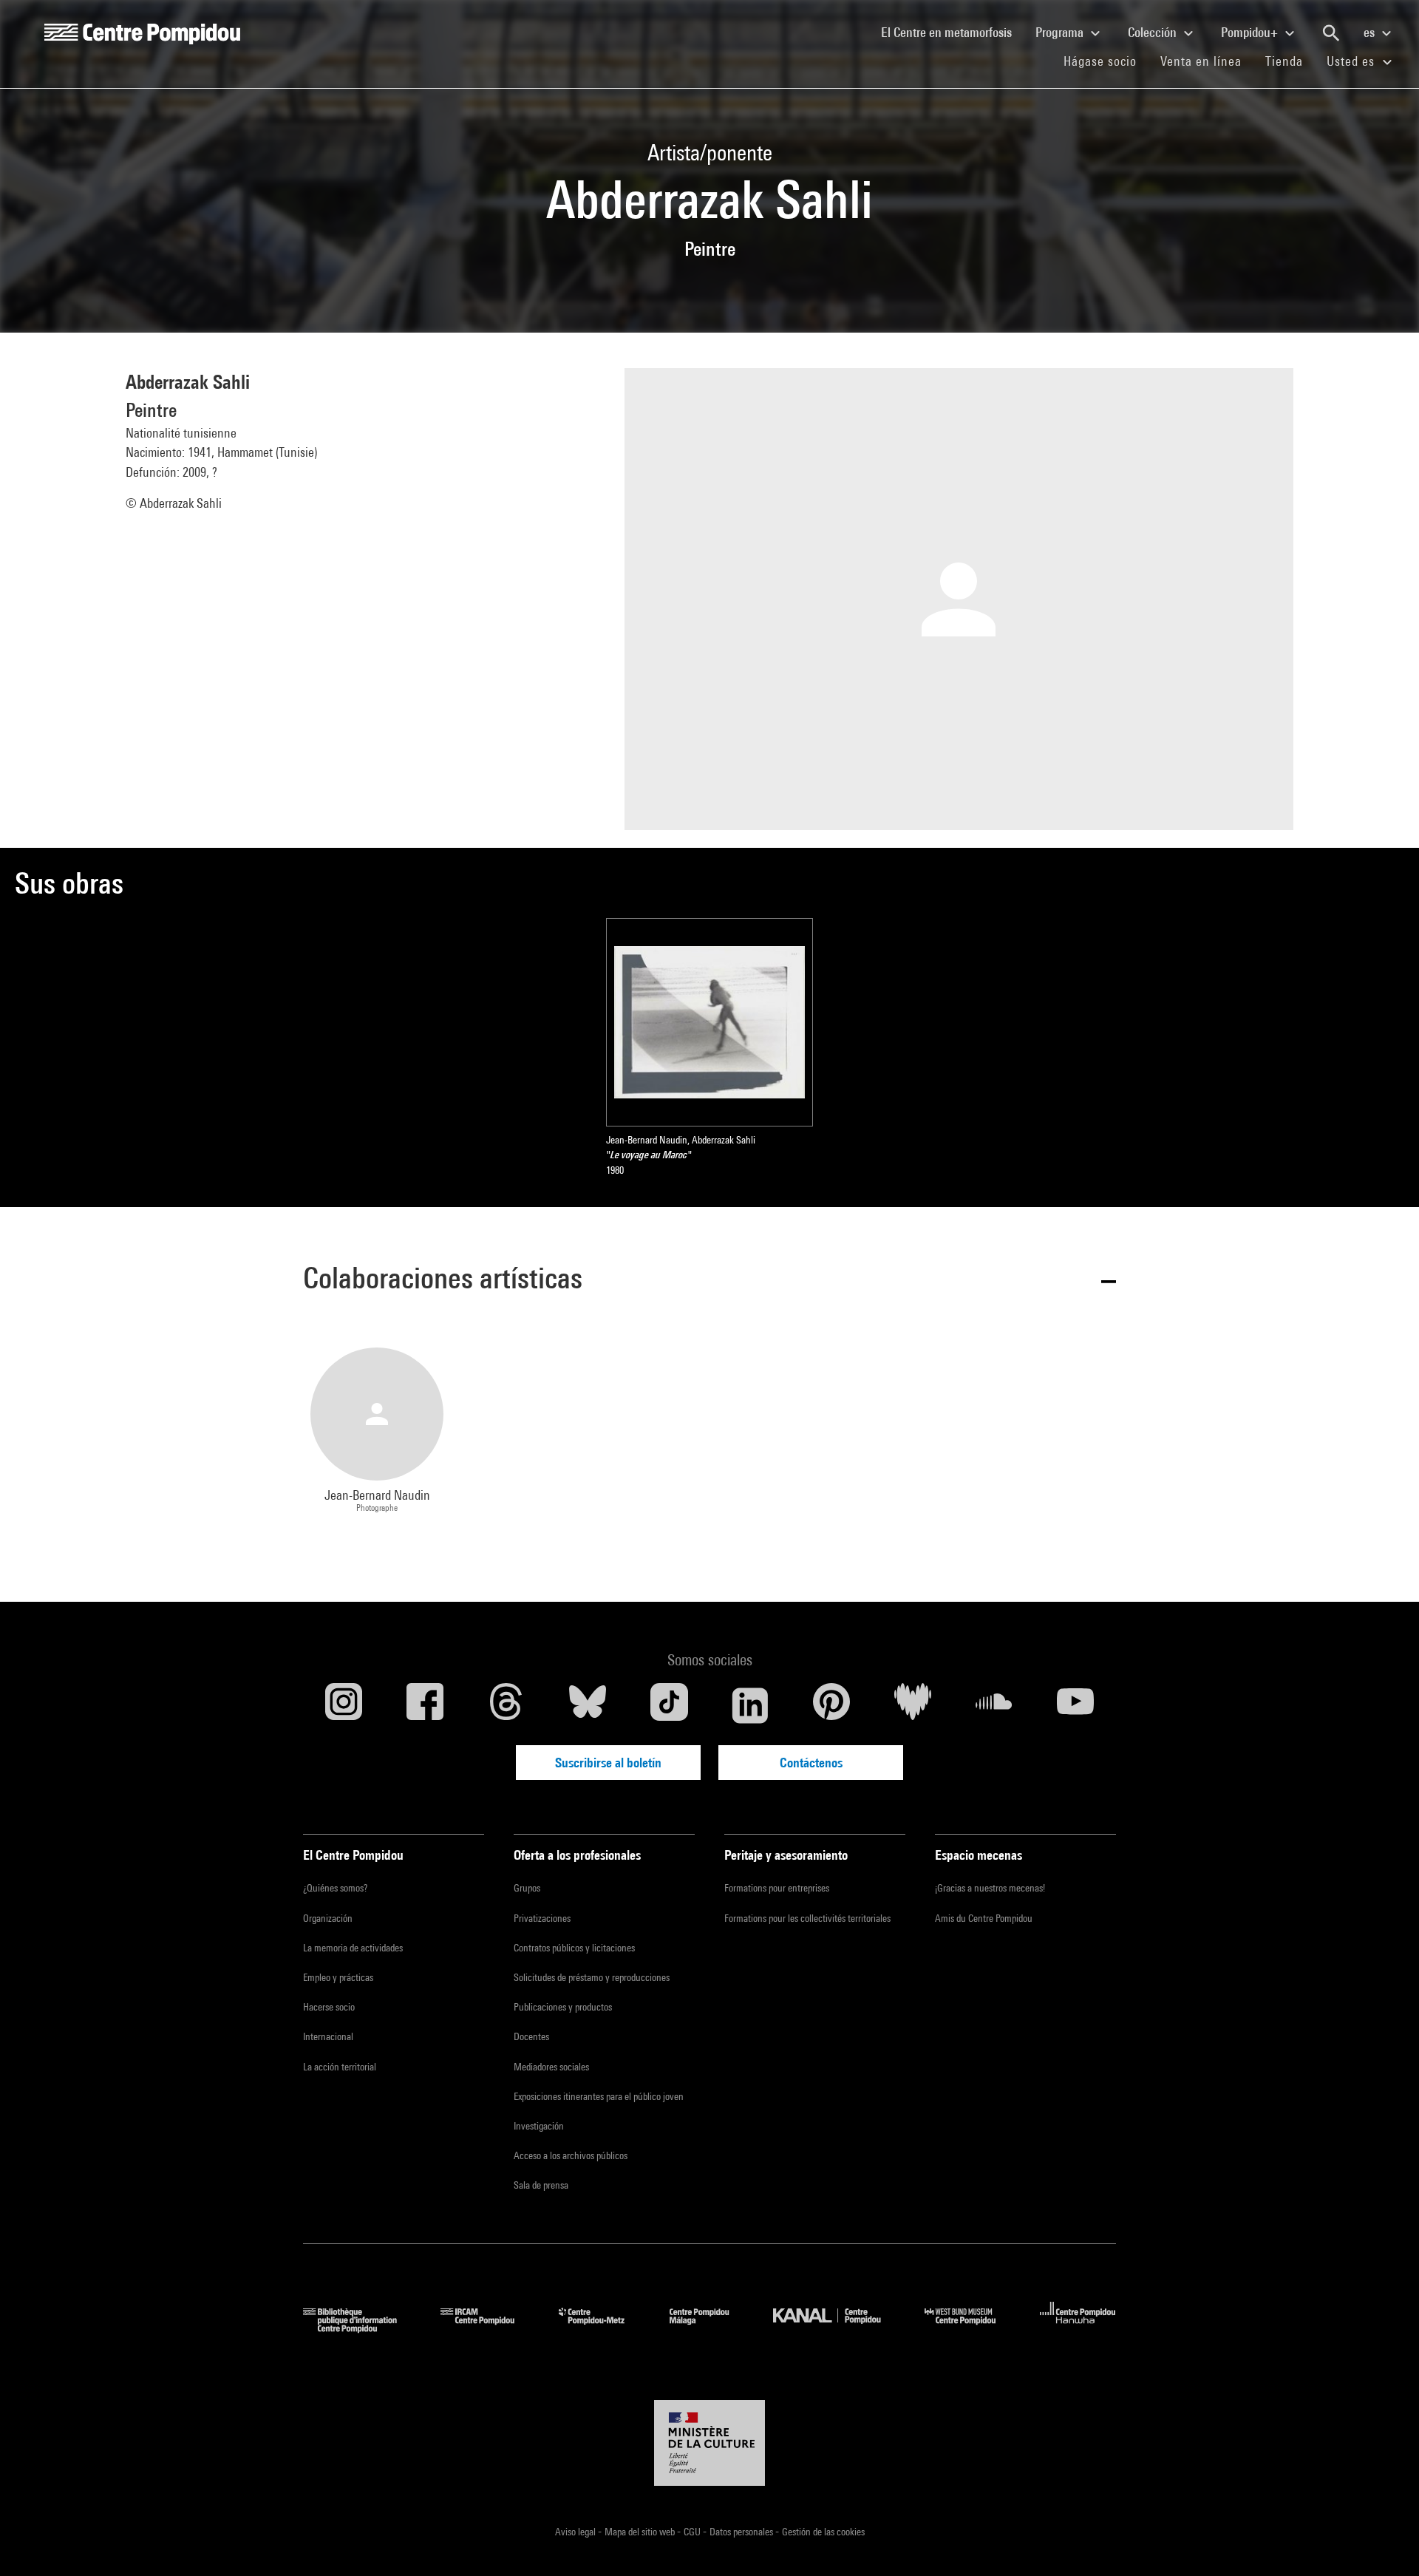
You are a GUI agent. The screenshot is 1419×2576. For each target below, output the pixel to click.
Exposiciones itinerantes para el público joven (599, 2096)
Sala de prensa (541, 2185)
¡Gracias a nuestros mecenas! (990, 1888)
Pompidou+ (1251, 32)
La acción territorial (340, 2067)
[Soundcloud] (994, 1705)
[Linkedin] (750, 1705)
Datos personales (742, 2532)
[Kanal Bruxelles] (838, 2328)
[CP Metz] (603, 2328)
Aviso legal (576, 2532)
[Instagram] (344, 1705)
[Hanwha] (1078, 2328)
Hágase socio (1106, 61)
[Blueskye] (588, 1705)
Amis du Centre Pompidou (984, 1918)
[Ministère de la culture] (709, 2443)
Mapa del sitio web (641, 2532)
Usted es (1352, 61)
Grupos (527, 1888)
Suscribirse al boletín (608, 1763)
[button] (709, 1281)
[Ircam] (489, 2328)
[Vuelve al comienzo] (1384, 2541)
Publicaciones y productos (563, 2007)
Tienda (1290, 61)
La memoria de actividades (353, 1948)
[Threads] (506, 1705)
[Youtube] (1075, 1705)
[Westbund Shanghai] (971, 2328)
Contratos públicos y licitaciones (574, 1948)
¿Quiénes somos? (335, 1888)
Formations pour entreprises (777, 1888)
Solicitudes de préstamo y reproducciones (592, 1977)
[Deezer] (913, 1705)
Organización (328, 1918)
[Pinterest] (831, 1705)
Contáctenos (811, 1763)
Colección (1154, 32)
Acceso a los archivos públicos (571, 2155)
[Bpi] (361, 2328)
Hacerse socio (329, 2007)
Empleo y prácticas (338, 1977)
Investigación (539, 2126)
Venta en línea (1201, 61)
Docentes (531, 2036)
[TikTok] (669, 1705)
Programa (1061, 32)
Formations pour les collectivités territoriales (807, 1918)
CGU (693, 2532)
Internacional (328, 2036)
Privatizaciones (542, 1918)
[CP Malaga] (710, 2328)
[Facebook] (425, 1705)
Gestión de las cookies (823, 2532)
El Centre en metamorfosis (952, 32)
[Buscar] (1331, 33)
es (1371, 32)
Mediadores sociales (551, 2067)
